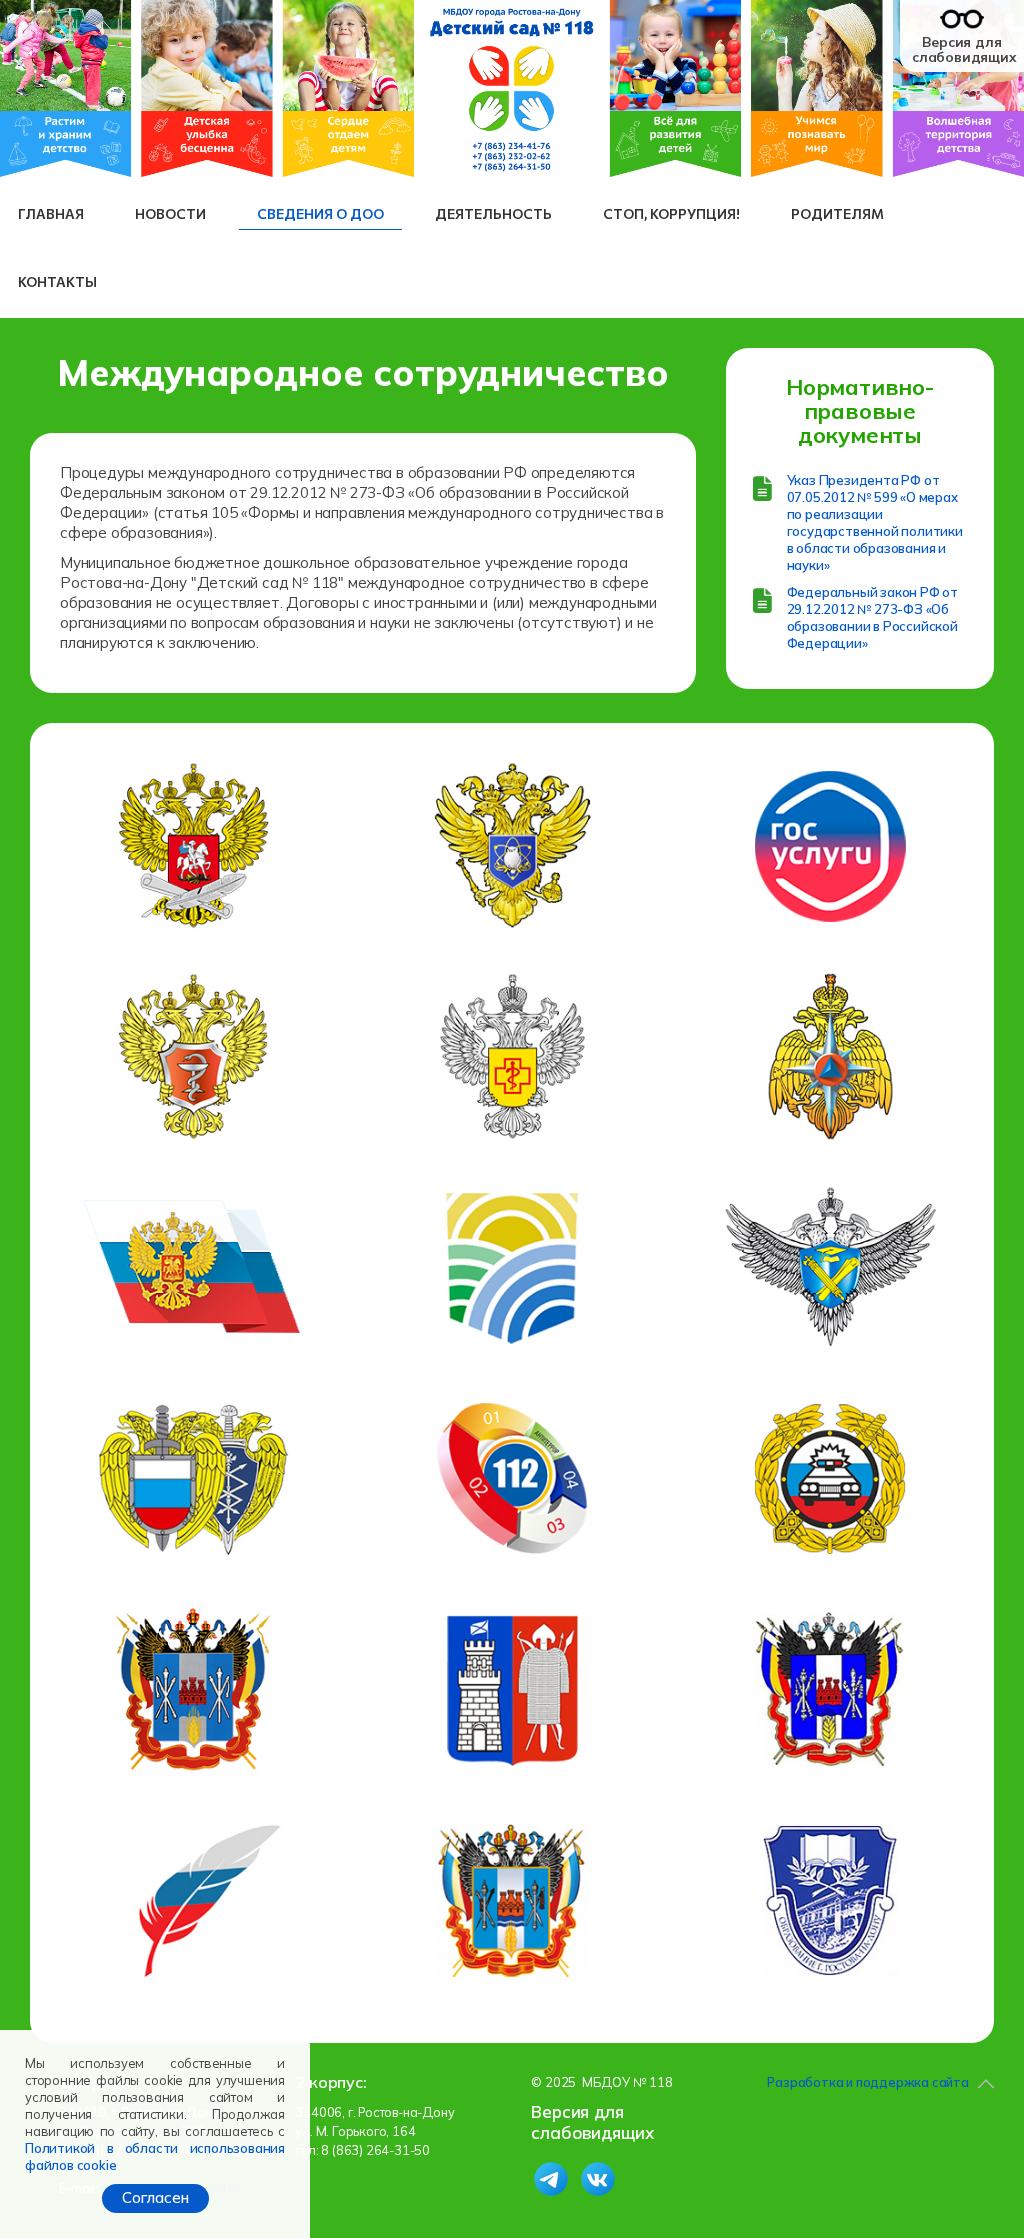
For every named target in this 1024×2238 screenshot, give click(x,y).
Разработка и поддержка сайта (867, 2082)
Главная (51, 213)
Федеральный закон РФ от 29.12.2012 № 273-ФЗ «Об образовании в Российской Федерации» (872, 617)
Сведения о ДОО (320, 213)
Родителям (837, 213)
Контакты (57, 281)
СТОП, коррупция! (671, 213)
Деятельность (493, 213)
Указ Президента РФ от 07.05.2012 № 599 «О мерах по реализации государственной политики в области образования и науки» (875, 522)
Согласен (155, 2197)
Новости (170, 213)
